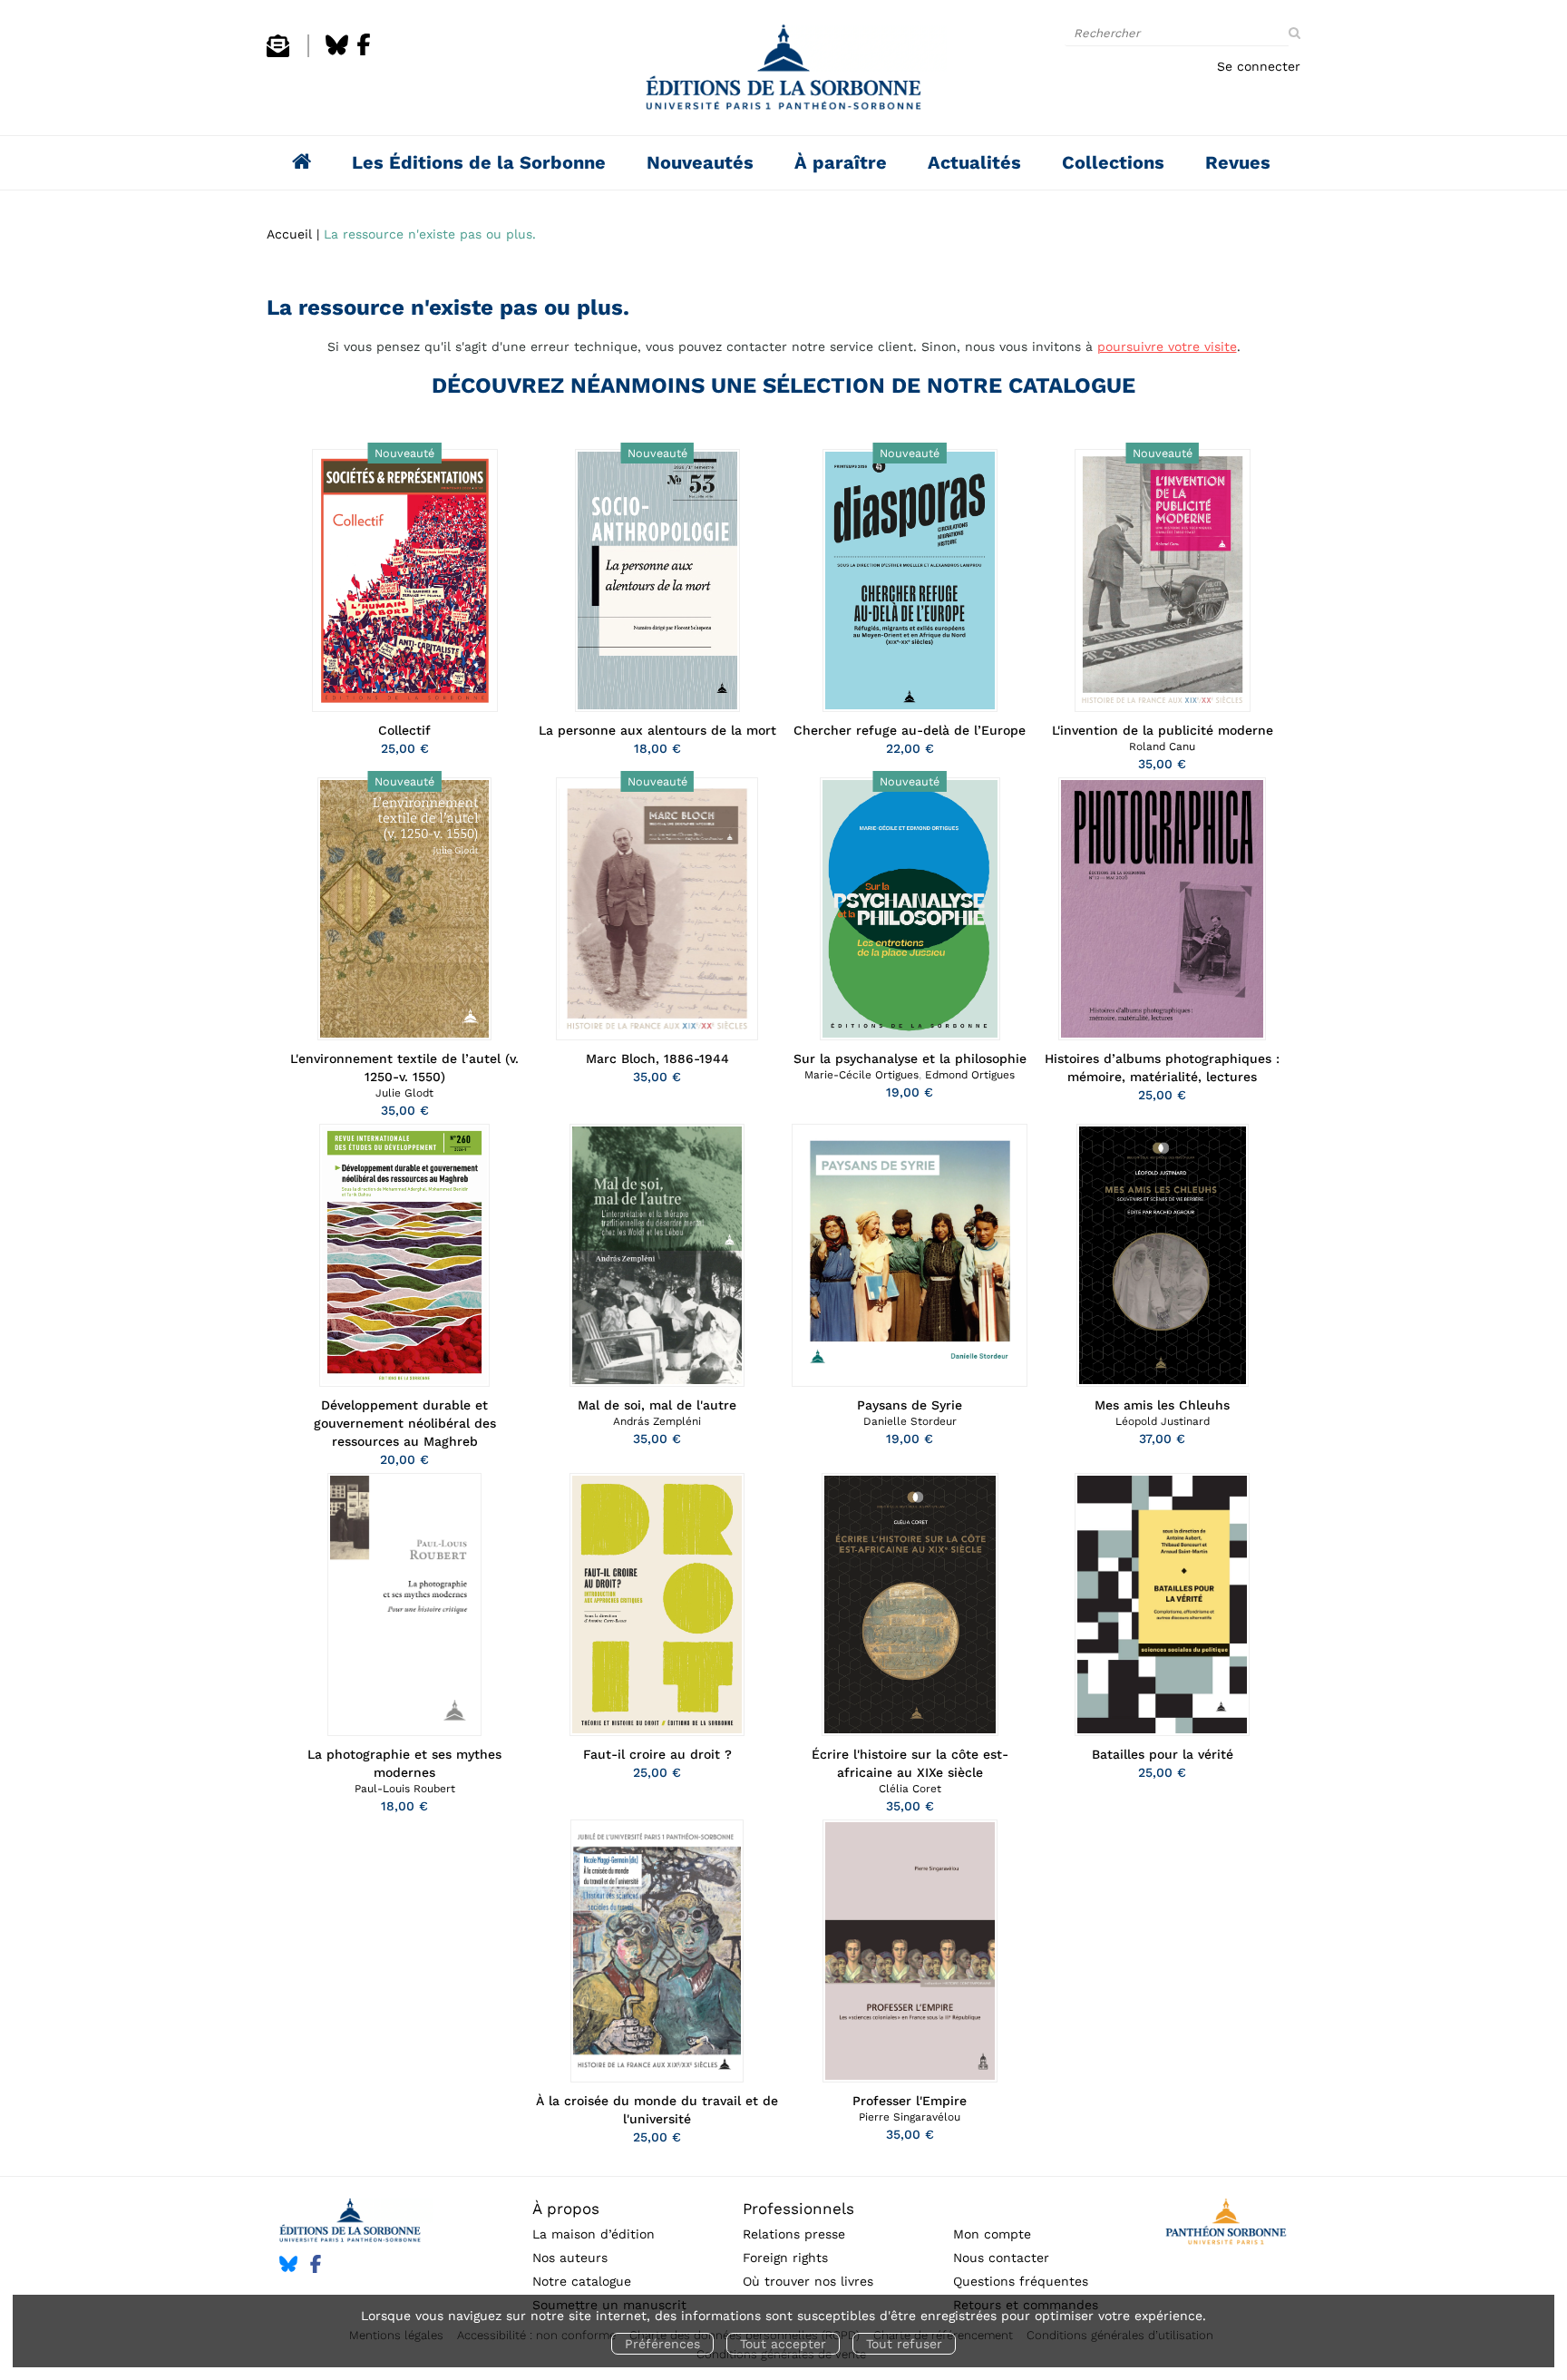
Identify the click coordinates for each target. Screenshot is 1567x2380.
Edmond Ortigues (970, 1075)
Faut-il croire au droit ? (657, 1754)
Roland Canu (1162, 746)
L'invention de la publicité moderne (1163, 730)
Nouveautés (700, 162)
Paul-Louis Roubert (405, 1789)
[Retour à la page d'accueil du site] (783, 72)
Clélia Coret (910, 1789)
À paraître (841, 162)
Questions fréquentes (1021, 2281)
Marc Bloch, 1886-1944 (657, 1058)
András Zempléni (657, 1421)
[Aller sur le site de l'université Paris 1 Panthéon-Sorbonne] (1226, 2224)
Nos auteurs (570, 2258)
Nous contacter (1001, 2258)
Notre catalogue (582, 2281)
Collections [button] (1113, 162)
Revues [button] (1238, 162)
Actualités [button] (974, 162)
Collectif (404, 730)
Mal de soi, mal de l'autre (657, 1405)
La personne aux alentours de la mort (657, 730)
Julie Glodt (404, 1093)
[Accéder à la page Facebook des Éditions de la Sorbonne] (364, 53)
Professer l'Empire (910, 2101)
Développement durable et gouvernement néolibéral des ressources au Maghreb (405, 1423)
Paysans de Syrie (910, 1405)
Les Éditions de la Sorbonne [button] (479, 162)
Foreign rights (785, 2258)
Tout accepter (783, 2344)
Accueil (289, 234)
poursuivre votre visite (1167, 346)
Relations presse (794, 2234)
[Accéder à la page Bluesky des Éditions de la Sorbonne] (337, 53)
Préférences (662, 2344)
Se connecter (1259, 66)
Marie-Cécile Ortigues (861, 1075)
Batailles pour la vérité (1163, 1754)
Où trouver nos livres (808, 2281)
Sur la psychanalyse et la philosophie (910, 1058)
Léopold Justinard (1163, 1421)
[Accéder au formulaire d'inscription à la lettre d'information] (278, 53)
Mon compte (992, 2234)
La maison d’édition (594, 2234)
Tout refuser (904, 2344)
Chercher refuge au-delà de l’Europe (910, 730)
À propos (566, 2209)
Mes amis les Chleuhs (1162, 1405)
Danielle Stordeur (910, 1421)
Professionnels (798, 2209)
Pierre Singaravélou (910, 2117)
